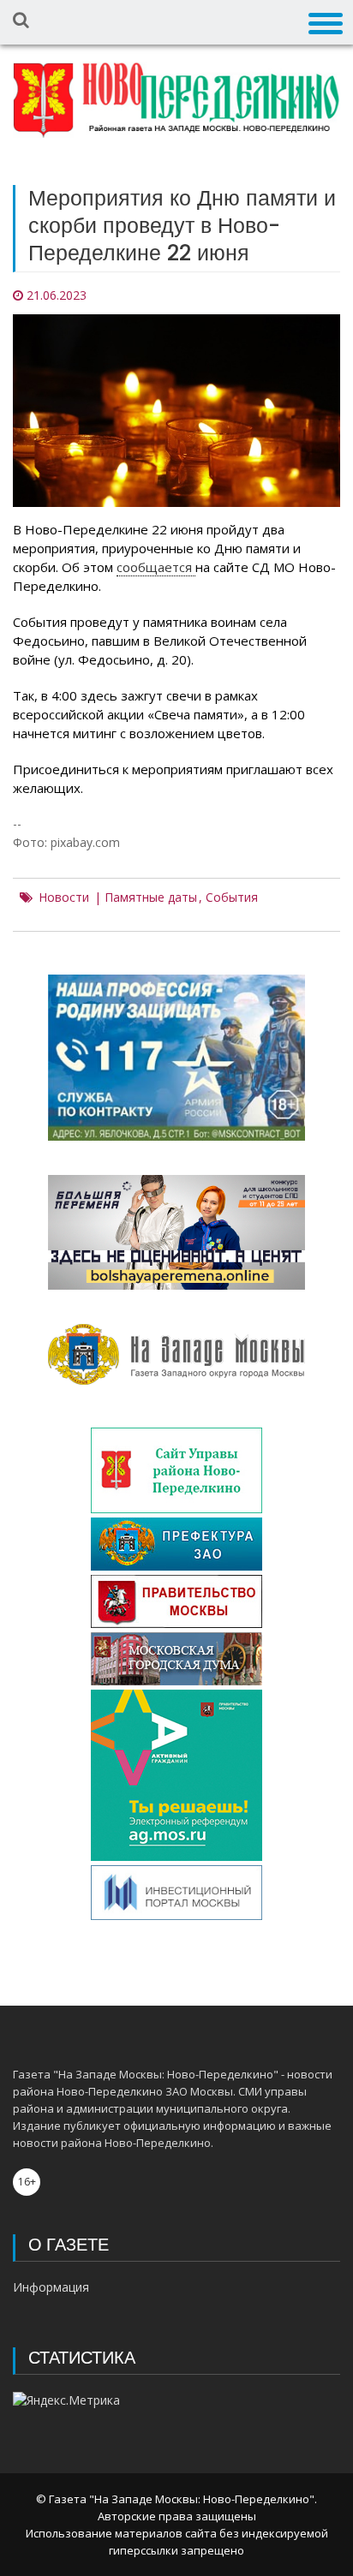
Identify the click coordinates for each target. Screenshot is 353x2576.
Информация (51, 2287)
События (232, 897)
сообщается (156, 567)
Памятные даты (151, 897)
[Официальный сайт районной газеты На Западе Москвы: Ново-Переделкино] (176, 100)
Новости (64, 897)
